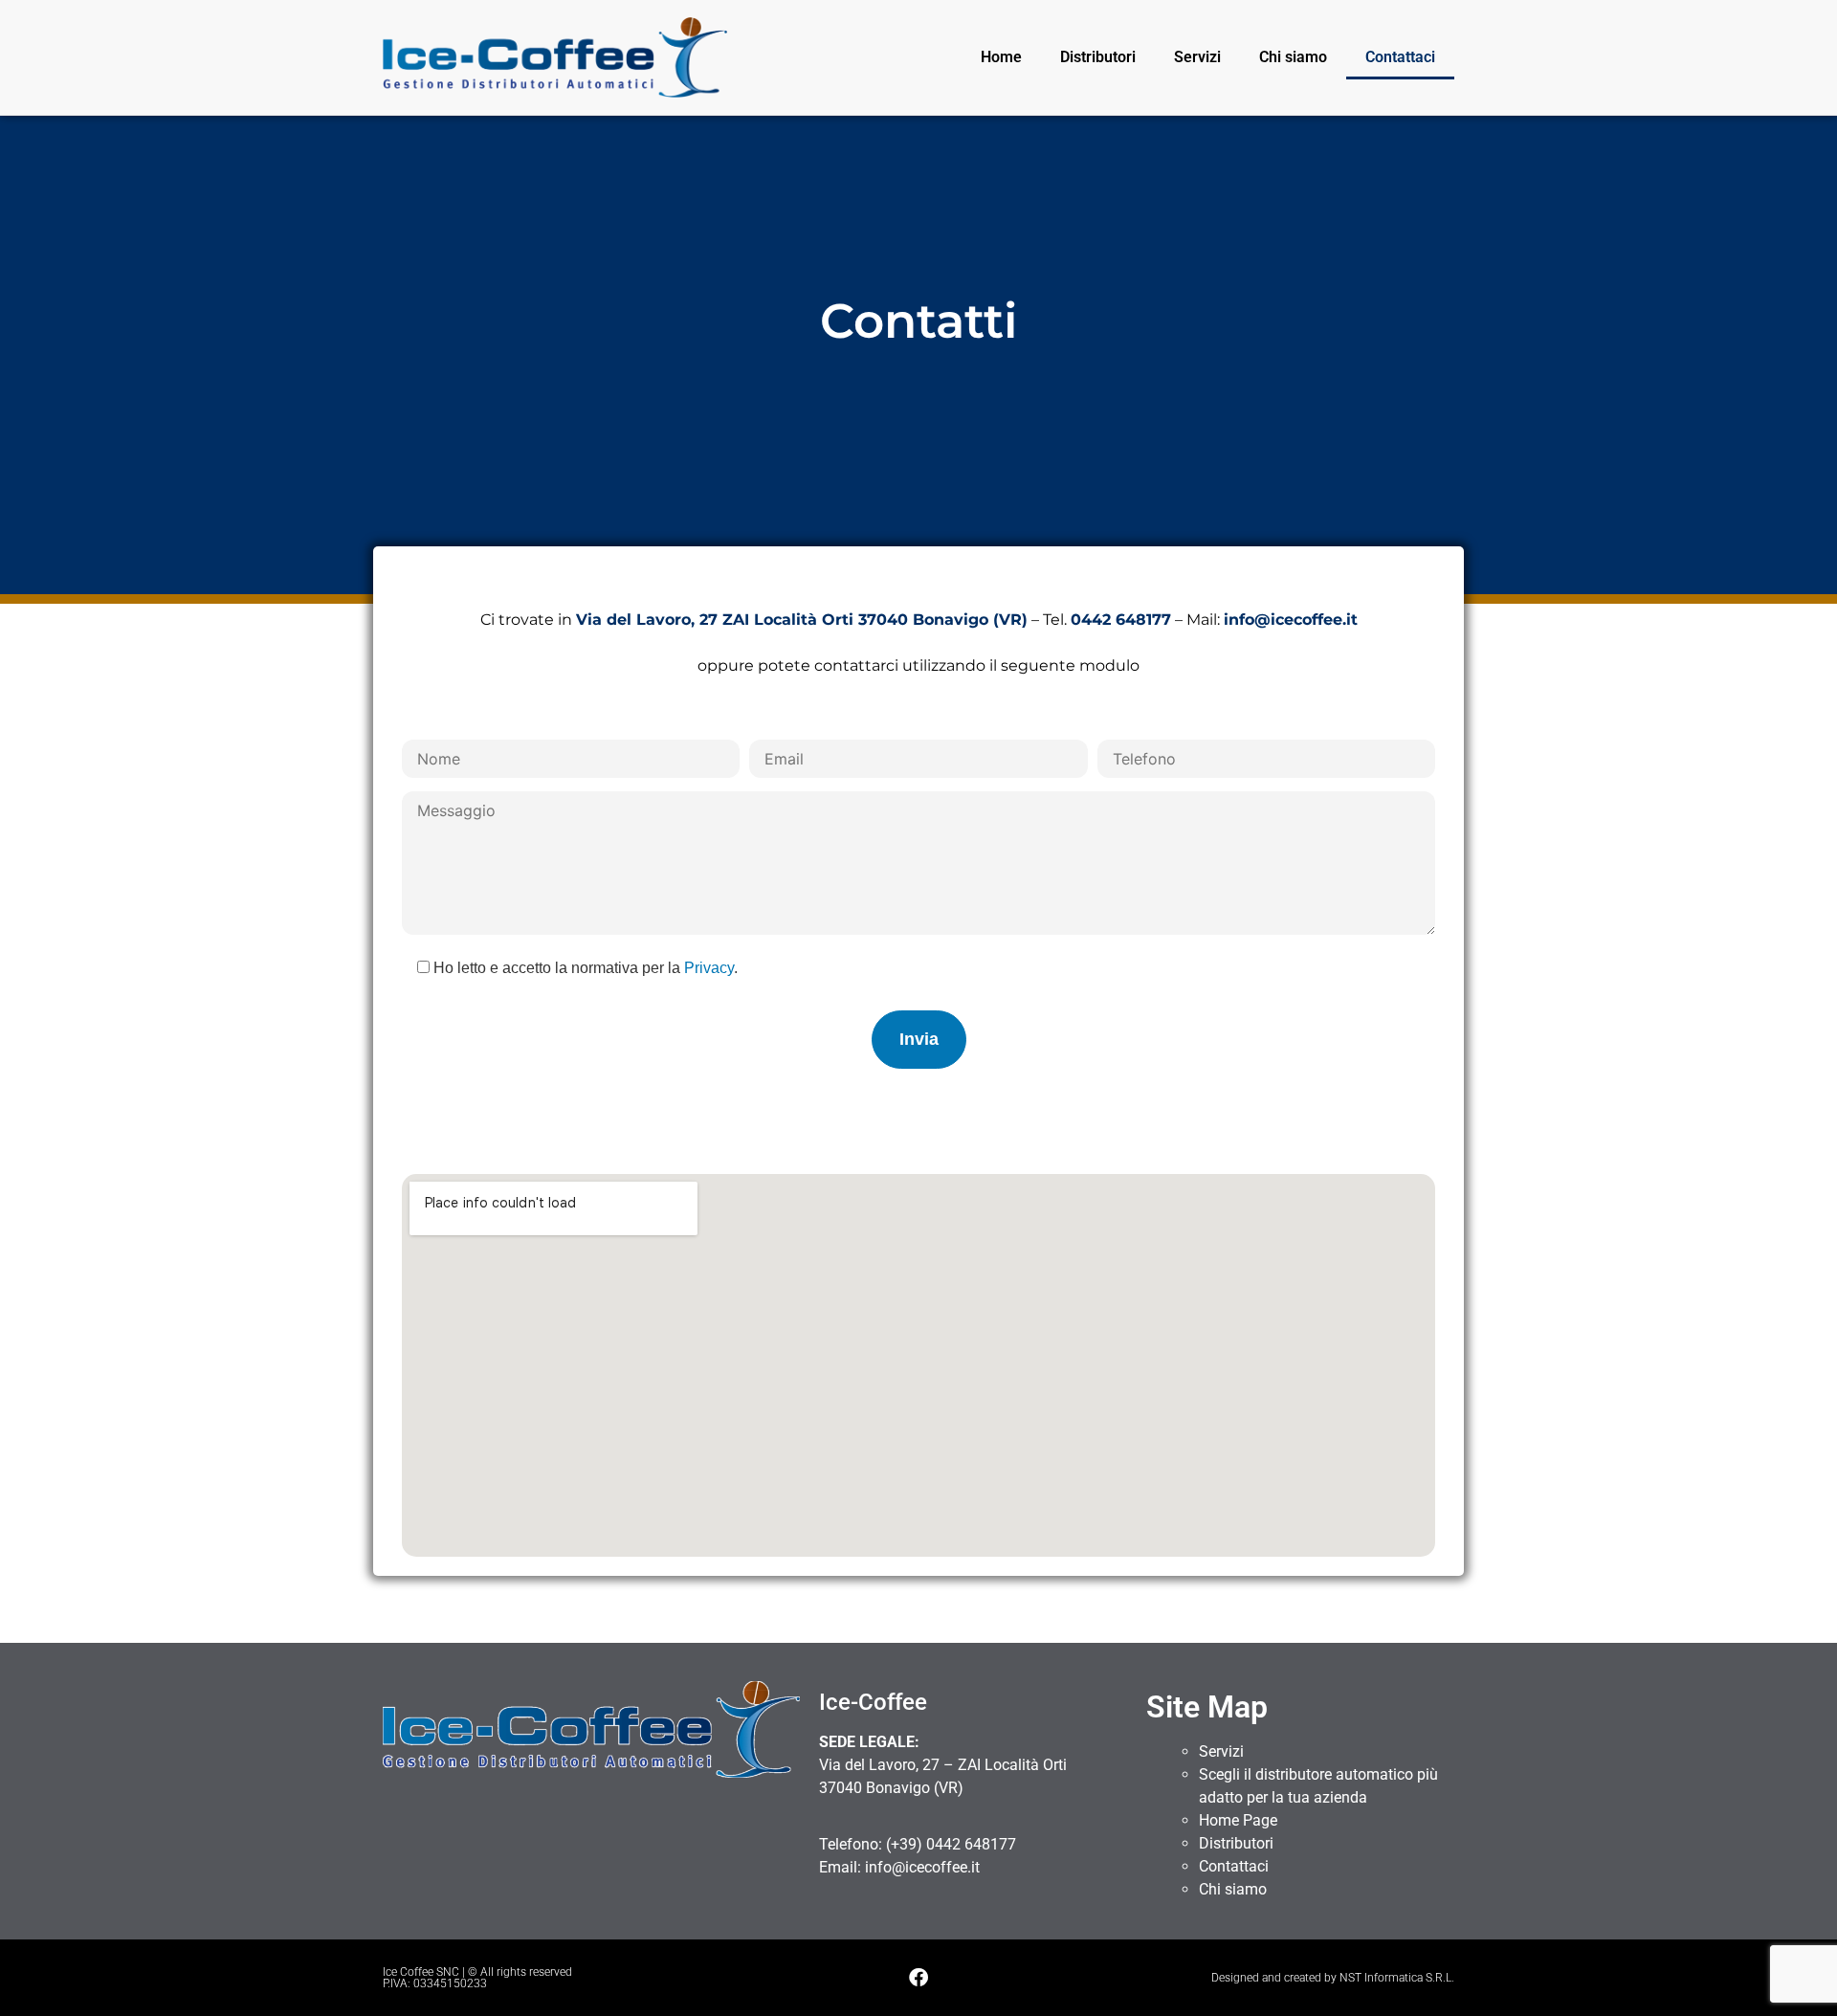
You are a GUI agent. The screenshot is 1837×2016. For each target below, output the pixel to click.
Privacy (709, 968)
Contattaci (1400, 57)
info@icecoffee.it (922, 1867)
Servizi (1197, 57)
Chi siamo (1293, 57)
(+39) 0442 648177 (951, 1844)
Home (1001, 57)
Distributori (1098, 57)
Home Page (1238, 1820)
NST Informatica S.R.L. (1397, 1978)
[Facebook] (918, 1978)
